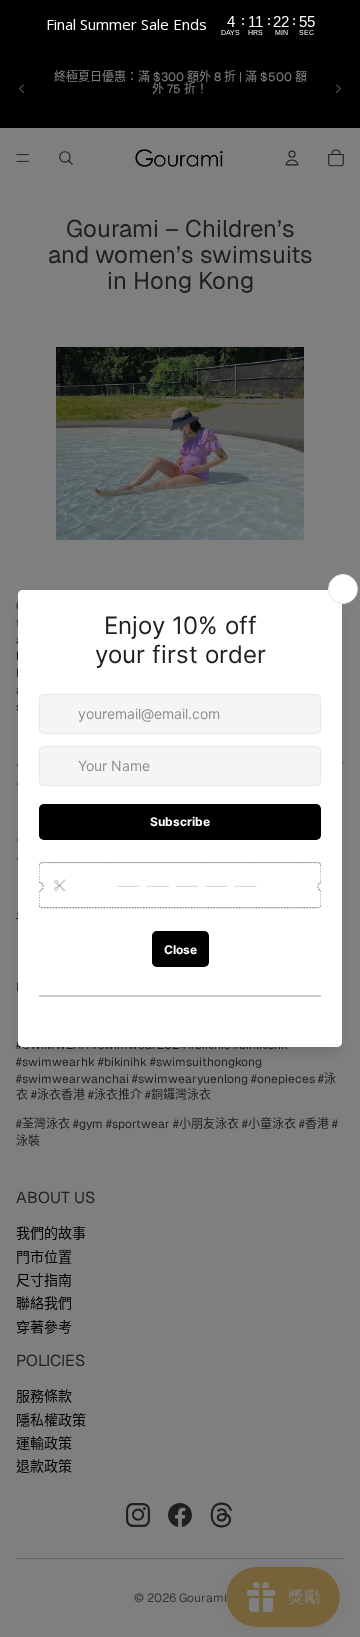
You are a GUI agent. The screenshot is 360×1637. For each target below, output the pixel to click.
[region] (180, 25)
